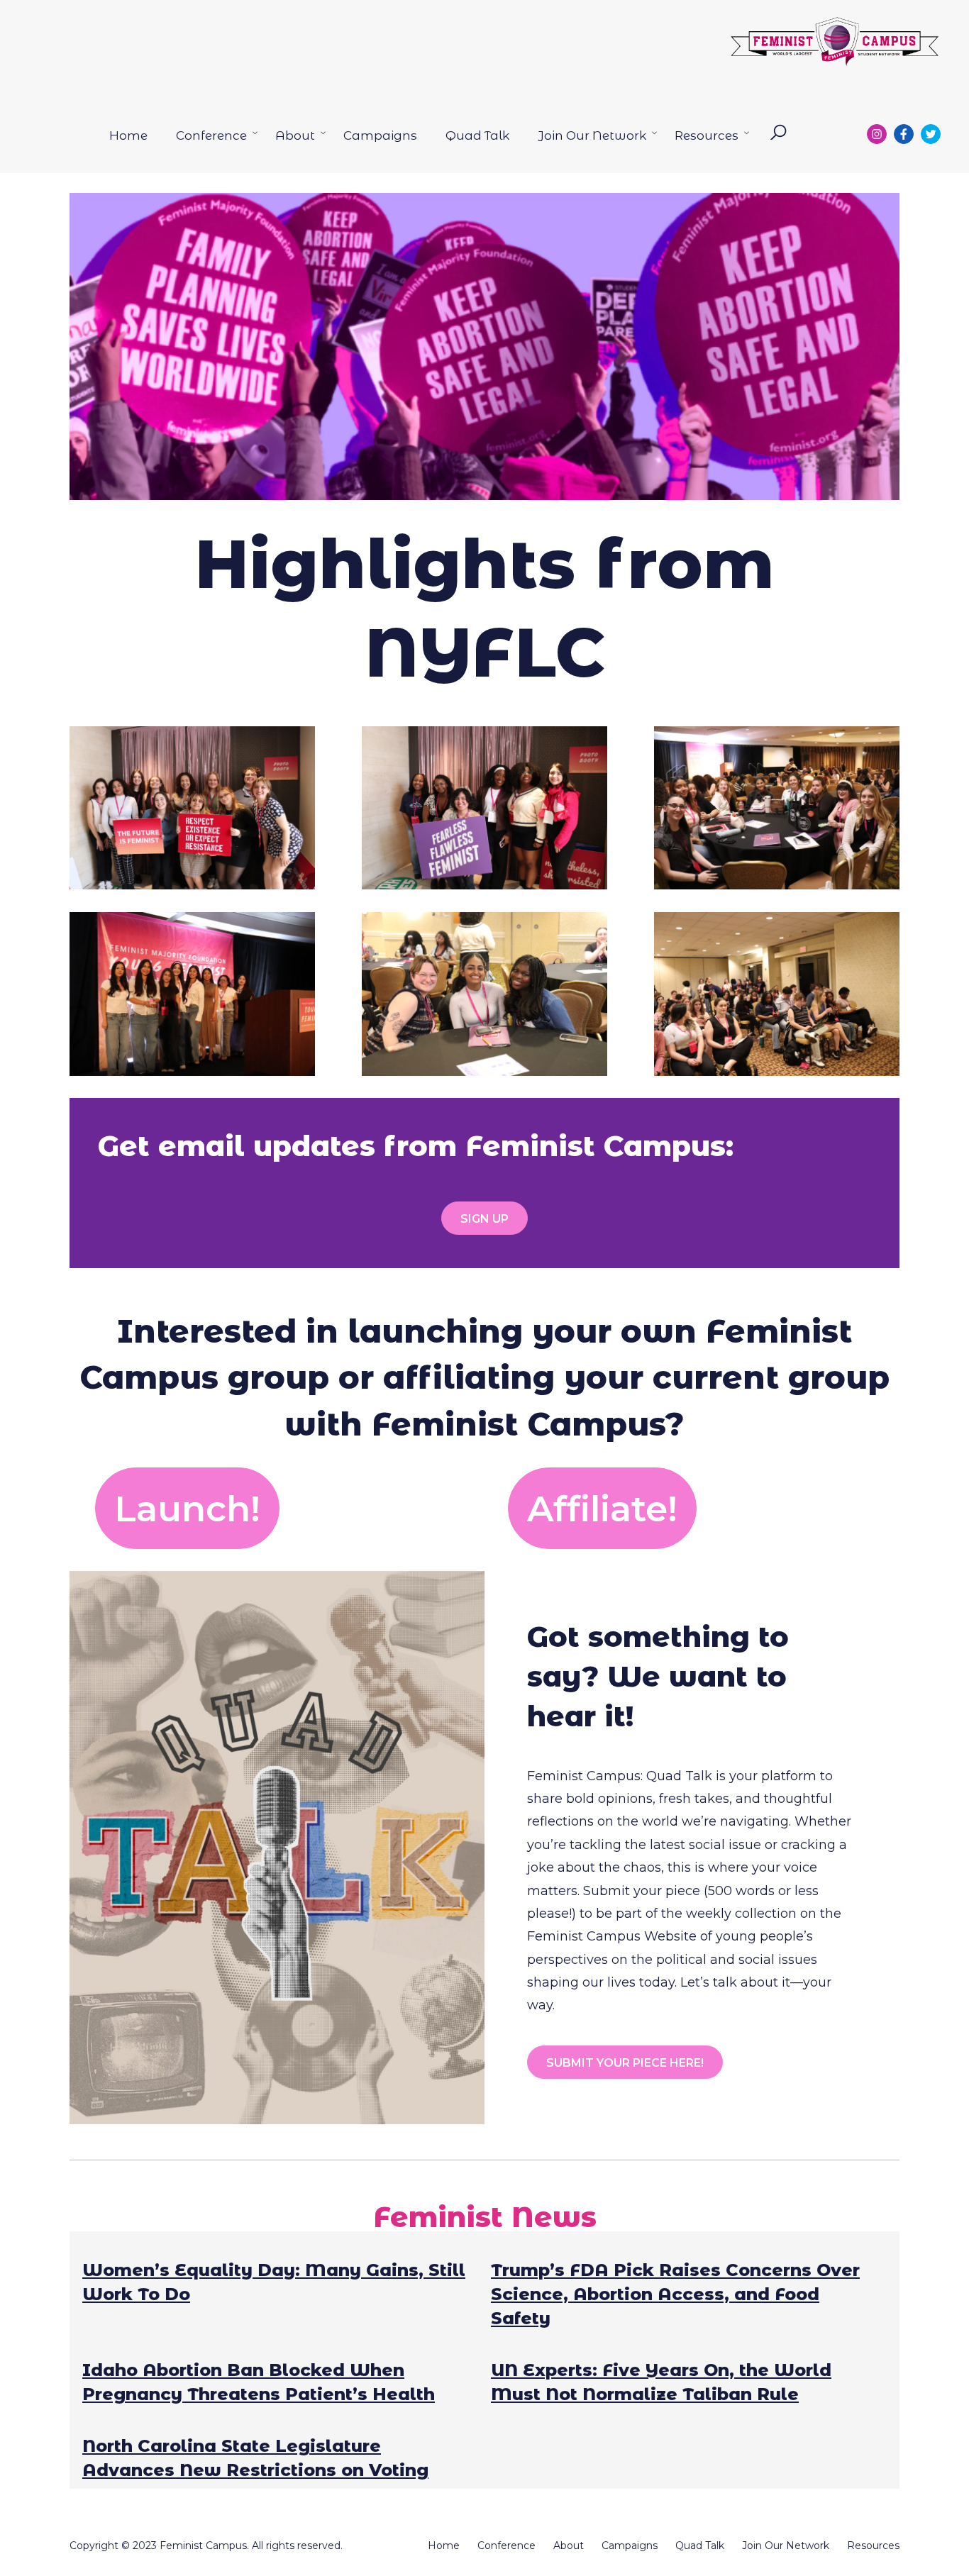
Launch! (187, 1509)
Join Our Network (592, 135)
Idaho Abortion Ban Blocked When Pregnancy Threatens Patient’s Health (259, 2382)
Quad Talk (477, 135)
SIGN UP (484, 1219)
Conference (211, 135)
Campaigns (380, 135)
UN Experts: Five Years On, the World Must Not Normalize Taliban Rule (661, 2382)
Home (128, 135)
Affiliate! (602, 1509)
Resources (707, 135)
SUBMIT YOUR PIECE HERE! (625, 2063)
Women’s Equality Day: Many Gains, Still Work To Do (274, 2282)
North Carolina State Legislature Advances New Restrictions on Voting (255, 2458)
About (295, 135)
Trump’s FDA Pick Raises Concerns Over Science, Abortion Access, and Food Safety (675, 2294)
